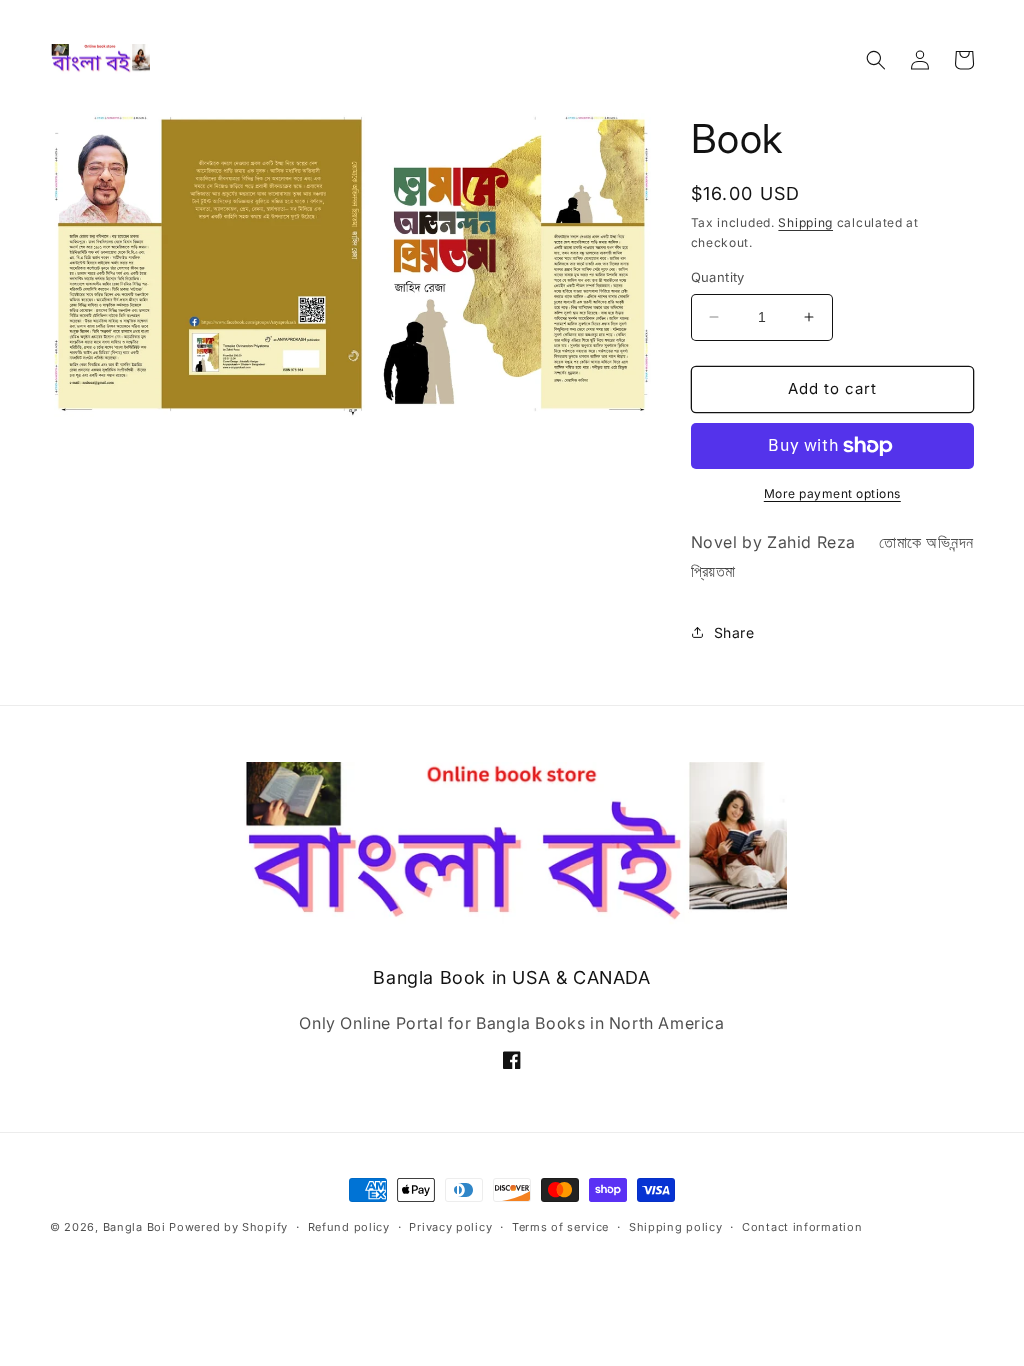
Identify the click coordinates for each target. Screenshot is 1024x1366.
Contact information (802, 1227)
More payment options (832, 493)
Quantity (718, 277)
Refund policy (349, 1227)
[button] (876, 60)
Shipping (805, 222)
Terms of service (560, 1227)
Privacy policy (450, 1227)
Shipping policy (676, 1227)
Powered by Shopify (228, 1227)
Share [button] (734, 632)
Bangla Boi (134, 1227)
